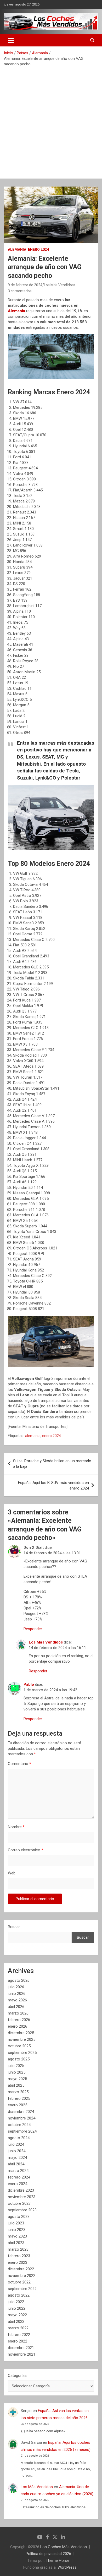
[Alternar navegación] (11, 40)
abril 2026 (16, 2007)
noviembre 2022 (22, 2276)
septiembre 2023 (22, 2210)
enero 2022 (18, 2341)
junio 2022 (17, 2308)
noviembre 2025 (22, 2039)
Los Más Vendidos (59, 285)
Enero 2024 (38, 250)
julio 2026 (16, 1987)
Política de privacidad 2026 (48, 2554)
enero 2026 (18, 2026)
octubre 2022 (19, 2282)
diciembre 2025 (21, 2033)
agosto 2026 (19, 1980)
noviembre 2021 (22, 2354)
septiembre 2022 (22, 2289)
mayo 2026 (17, 2000)
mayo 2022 (17, 2315)
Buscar (14, 1927)
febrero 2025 (19, 2098)
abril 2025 (16, 2085)
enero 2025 (18, 2105)
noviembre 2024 (22, 2118)
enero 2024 (52, 1436)
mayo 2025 (17, 2079)
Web (12, 1873)
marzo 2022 (18, 2328)
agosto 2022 (19, 2295)
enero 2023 (18, 2262)
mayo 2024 (17, 2158)
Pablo (29, 1684)
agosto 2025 (19, 2059)
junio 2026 (17, 1994)
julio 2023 (16, 2223)
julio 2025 (16, 2066)
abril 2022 (16, 2321)
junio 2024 (17, 2151)
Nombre (16, 1827)
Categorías (17, 2376)
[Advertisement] (51, 121)
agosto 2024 (19, 2138)
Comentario (19, 1764)
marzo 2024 (18, 2171)
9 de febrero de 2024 (25, 285)
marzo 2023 (18, 2249)
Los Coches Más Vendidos (64, 2547)
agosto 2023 (19, 2217)
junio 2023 (17, 2230)
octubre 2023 (19, 2203)
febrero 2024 (19, 2177)
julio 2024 (16, 2144)
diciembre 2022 (21, 2269)
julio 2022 (16, 2302)
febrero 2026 (19, 2020)
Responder (33, 1629)
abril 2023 (16, 2243)
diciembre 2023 (21, 2190)
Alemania (17, 250)
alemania (33, 1436)
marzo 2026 (18, 2013)
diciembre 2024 (21, 2112)
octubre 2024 (19, 2125)
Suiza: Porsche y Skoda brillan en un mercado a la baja (52, 1464)
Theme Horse (58, 2561)
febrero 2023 (19, 2256)
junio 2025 (17, 2072)
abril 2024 (16, 2164)
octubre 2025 (19, 2046)
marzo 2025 (18, 2092)
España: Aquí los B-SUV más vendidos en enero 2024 (53, 1485)
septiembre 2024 (22, 2131)
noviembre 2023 (22, 2197)
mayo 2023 (17, 2236)
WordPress (67, 2567)
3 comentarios (20, 291)
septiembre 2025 (22, 2053)
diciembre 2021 (21, 2348)
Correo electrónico (25, 1850)
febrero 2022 (19, 2335)
